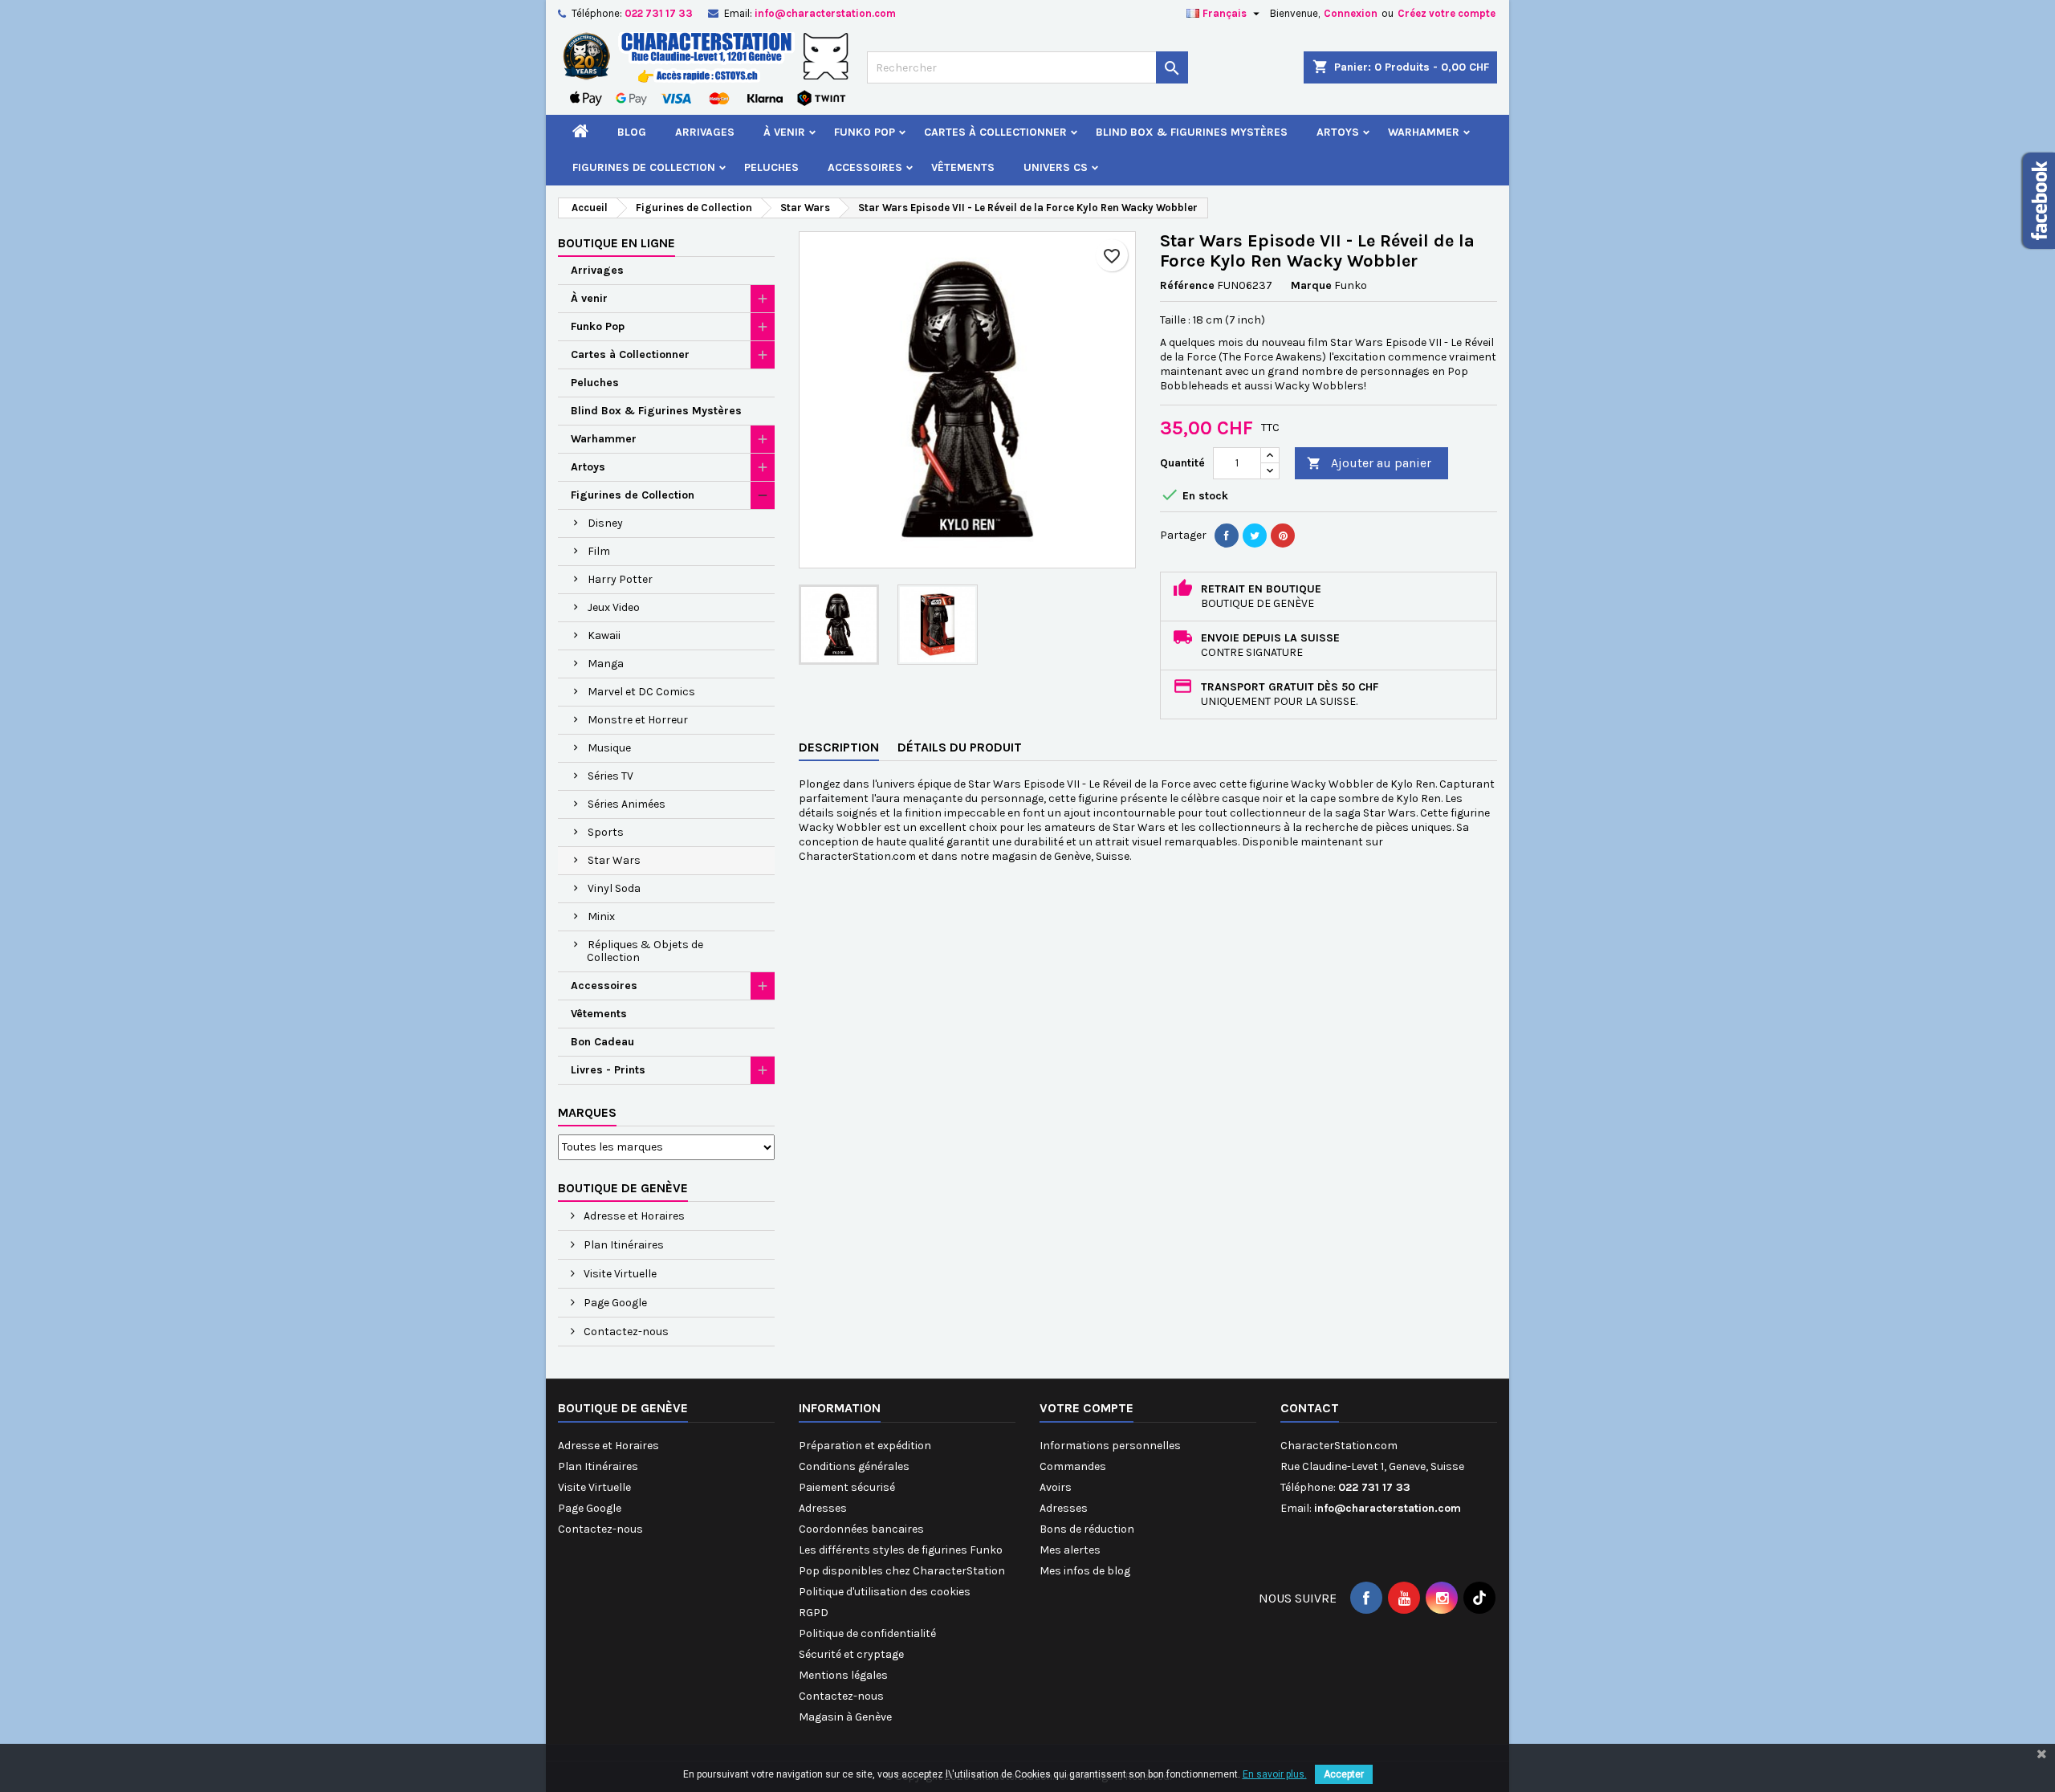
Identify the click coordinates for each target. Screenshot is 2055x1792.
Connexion (1351, 13)
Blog (632, 132)
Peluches (771, 167)
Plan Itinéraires (623, 1245)
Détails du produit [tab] (960, 747)
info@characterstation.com (825, 13)
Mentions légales (843, 1675)
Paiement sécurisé (847, 1487)
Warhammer (1424, 132)
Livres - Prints (608, 1070)
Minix (601, 916)
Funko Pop (865, 132)
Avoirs (1056, 1487)
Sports (606, 832)
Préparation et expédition (865, 1446)
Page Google (614, 1303)
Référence (1187, 285)
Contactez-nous (625, 1332)
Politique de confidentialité (867, 1633)
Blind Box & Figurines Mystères (1192, 132)
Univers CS (1056, 167)
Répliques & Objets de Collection (645, 951)
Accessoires (865, 167)
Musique (609, 748)
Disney (605, 523)
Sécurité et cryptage (851, 1654)
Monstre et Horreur (638, 720)
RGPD (814, 1613)
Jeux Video (614, 607)
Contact (1310, 1408)
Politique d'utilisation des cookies (885, 1592)
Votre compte (1087, 1408)
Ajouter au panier (1369, 463)
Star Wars (614, 860)
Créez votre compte (1447, 13)
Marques (587, 1112)
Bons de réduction (1087, 1529)
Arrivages (705, 132)
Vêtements (963, 167)
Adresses (823, 1508)
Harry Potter (620, 579)
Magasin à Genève (845, 1717)
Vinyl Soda (614, 888)
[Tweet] (1255, 536)
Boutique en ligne (616, 243)
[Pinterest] (1283, 536)
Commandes (1073, 1466)
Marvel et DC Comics (641, 692)
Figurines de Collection (644, 167)
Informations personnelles (1110, 1446)
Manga (606, 664)
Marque (1311, 285)
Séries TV (610, 776)
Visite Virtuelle (619, 1274)
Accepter (1344, 1774)
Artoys (1338, 132)
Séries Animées (627, 804)
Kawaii (604, 635)
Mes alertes (1070, 1550)
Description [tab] (839, 747)
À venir (784, 132)
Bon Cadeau (602, 1042)
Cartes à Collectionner (995, 132)
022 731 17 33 (659, 13)
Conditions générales (854, 1466)
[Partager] (1227, 536)
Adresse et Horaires (633, 1216)
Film (599, 551)
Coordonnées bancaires (861, 1529)
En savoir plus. (1275, 1774)
